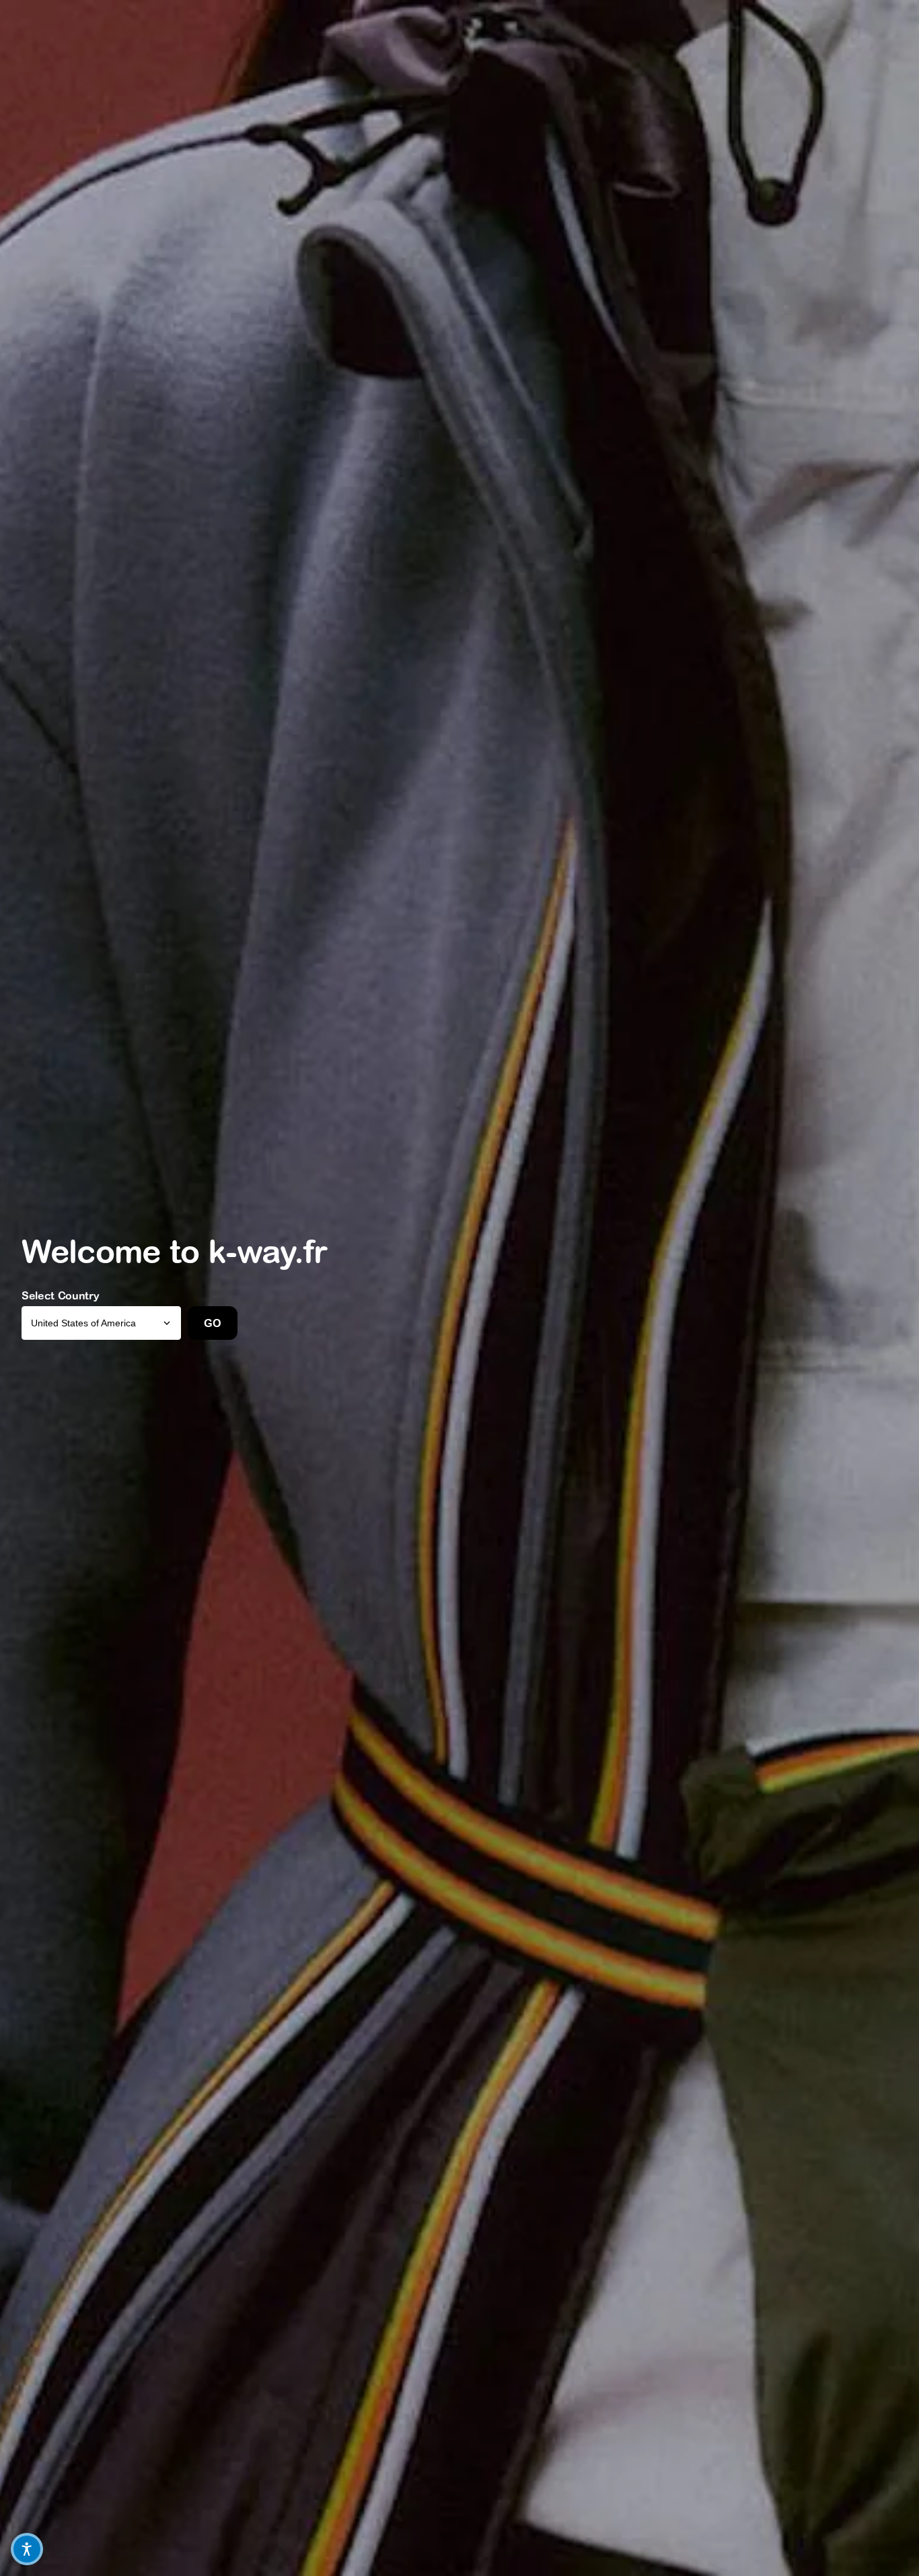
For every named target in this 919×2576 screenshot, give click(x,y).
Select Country (61, 1295)
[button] (27, 2549)
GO (212, 1323)
